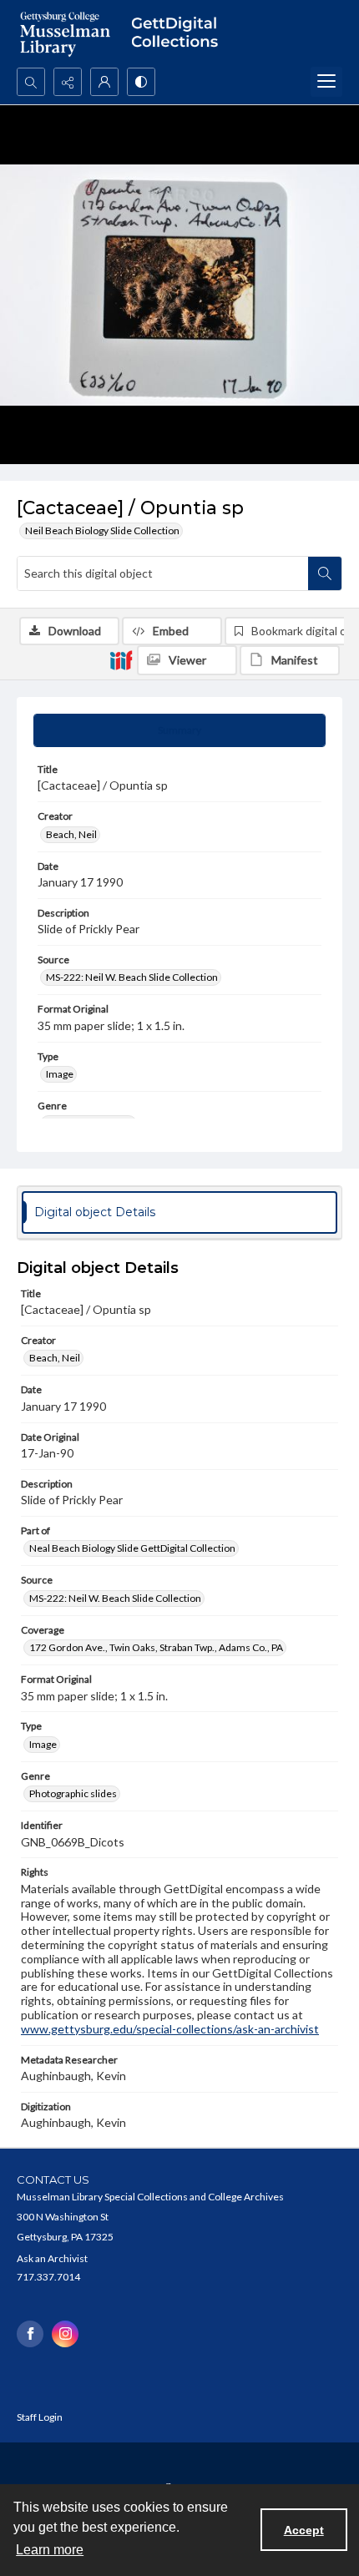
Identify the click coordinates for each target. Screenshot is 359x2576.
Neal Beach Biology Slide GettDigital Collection (132, 1548)
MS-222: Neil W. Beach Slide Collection (132, 977)
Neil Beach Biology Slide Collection (102, 530)
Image (60, 1074)
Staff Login (40, 2417)
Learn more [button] (50, 2550)
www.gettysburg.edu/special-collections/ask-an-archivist (170, 2029)
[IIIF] (121, 659)
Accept (304, 2530)
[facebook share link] (30, 2334)
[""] (179, 34)
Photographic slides (73, 1793)
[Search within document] (325, 573)
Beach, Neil (71, 834)
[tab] (179, 730)
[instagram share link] (65, 2334)
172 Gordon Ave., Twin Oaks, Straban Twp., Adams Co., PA (156, 1647)
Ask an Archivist (52, 2258)
